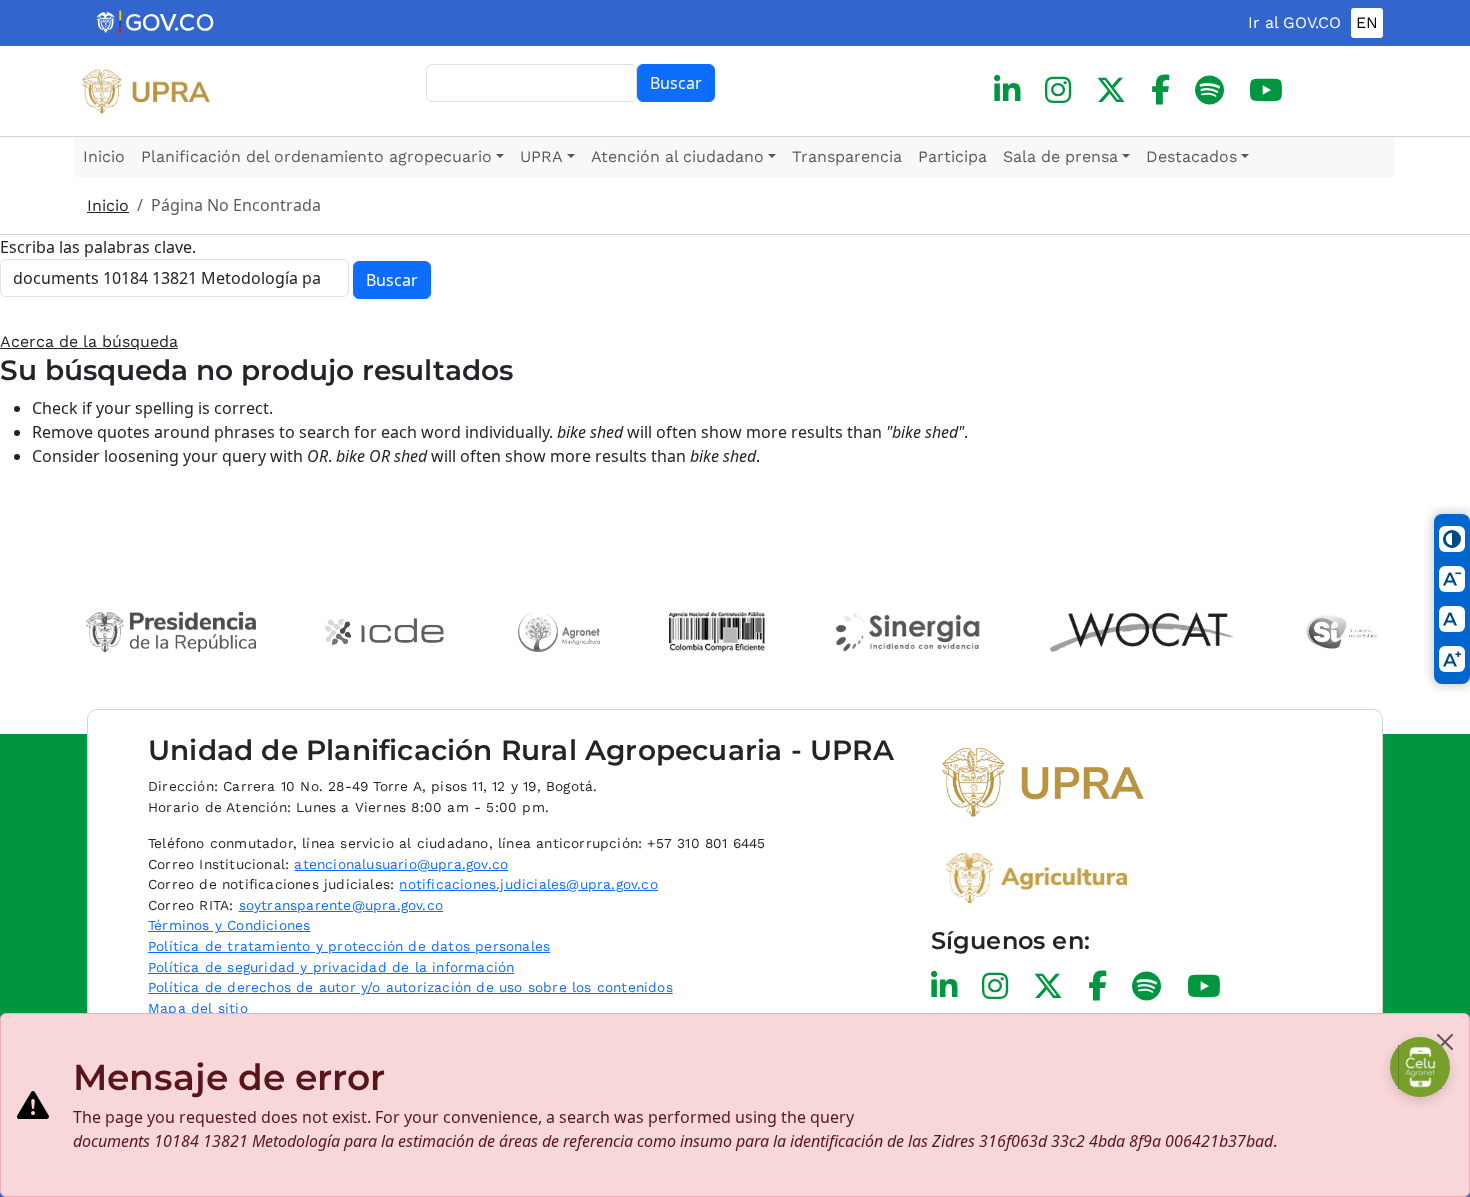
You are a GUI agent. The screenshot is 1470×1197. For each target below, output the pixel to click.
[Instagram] (1058, 90)
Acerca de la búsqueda (89, 341)
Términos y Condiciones (229, 925)
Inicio (104, 156)
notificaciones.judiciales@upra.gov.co (528, 884)
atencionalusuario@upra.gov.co (401, 864)
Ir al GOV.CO (1294, 22)
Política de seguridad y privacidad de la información (331, 967)
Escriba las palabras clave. (98, 247)
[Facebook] (1160, 90)
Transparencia (847, 156)
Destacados (1191, 156)
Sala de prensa (1060, 156)
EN (1367, 22)
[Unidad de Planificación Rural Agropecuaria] (146, 91)
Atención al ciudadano (677, 156)
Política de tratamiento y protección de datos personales (349, 946)
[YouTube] (1266, 90)
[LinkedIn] (1007, 90)
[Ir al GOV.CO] (156, 23)
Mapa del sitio (198, 1008)
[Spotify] (1209, 90)
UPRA (541, 156)
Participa (952, 156)
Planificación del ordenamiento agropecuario (316, 156)
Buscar (676, 83)
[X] (1111, 90)
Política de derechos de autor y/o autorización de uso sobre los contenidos (410, 987)
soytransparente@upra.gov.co (341, 905)
